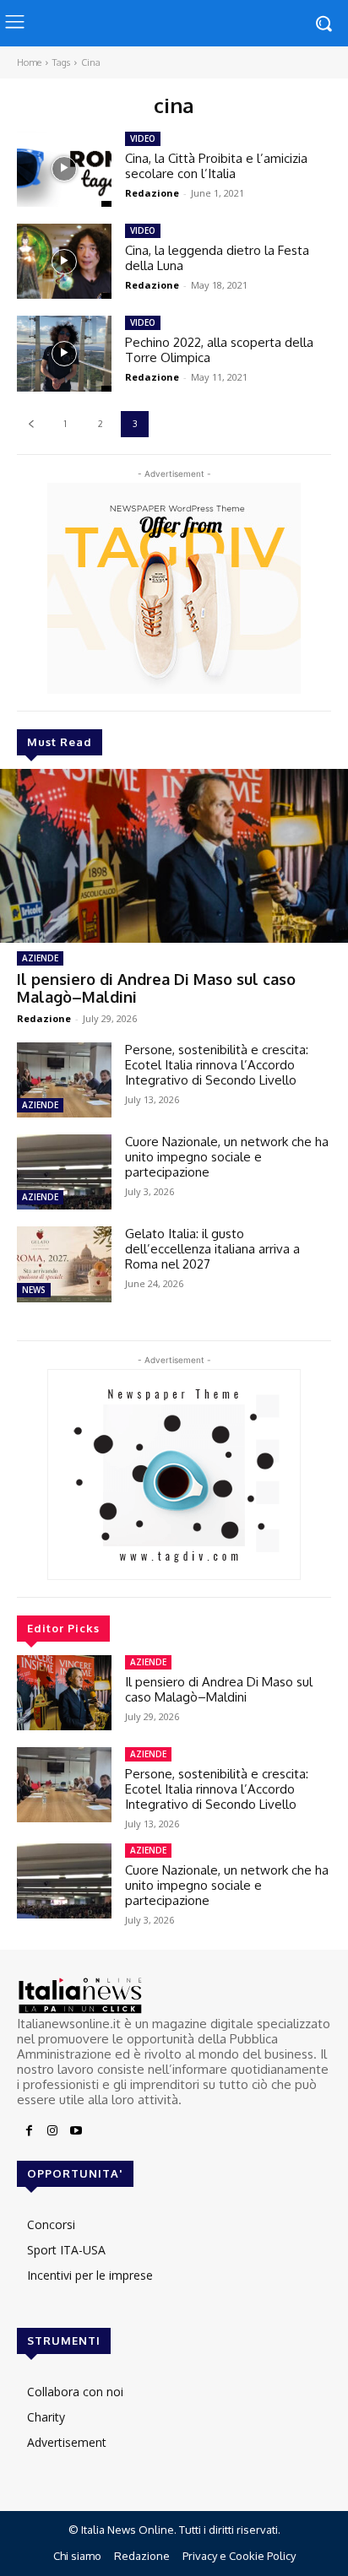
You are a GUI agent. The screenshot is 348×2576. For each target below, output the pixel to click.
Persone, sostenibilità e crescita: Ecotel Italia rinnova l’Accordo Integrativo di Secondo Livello (217, 1065)
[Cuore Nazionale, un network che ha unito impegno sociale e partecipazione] (64, 1172)
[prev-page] (31, 424)
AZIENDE (40, 958)
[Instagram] (52, 2131)
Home (29, 62)
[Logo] (174, 1996)
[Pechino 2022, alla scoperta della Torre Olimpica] (64, 353)
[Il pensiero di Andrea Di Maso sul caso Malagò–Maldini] (174, 856)
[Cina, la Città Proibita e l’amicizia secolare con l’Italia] (64, 169)
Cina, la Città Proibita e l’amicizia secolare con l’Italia (216, 166)
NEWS (34, 1290)
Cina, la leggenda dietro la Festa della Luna (217, 258)
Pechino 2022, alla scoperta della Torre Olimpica (219, 350)
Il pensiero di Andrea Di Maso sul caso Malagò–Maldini (156, 988)
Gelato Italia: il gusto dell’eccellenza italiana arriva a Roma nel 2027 (212, 1249)
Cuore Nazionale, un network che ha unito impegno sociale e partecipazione (227, 1157)
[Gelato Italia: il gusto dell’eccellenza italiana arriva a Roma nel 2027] (64, 1264)
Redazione (44, 1018)
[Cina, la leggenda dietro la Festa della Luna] (64, 261)
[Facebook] (29, 2131)
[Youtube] (76, 2131)
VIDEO (143, 138)
